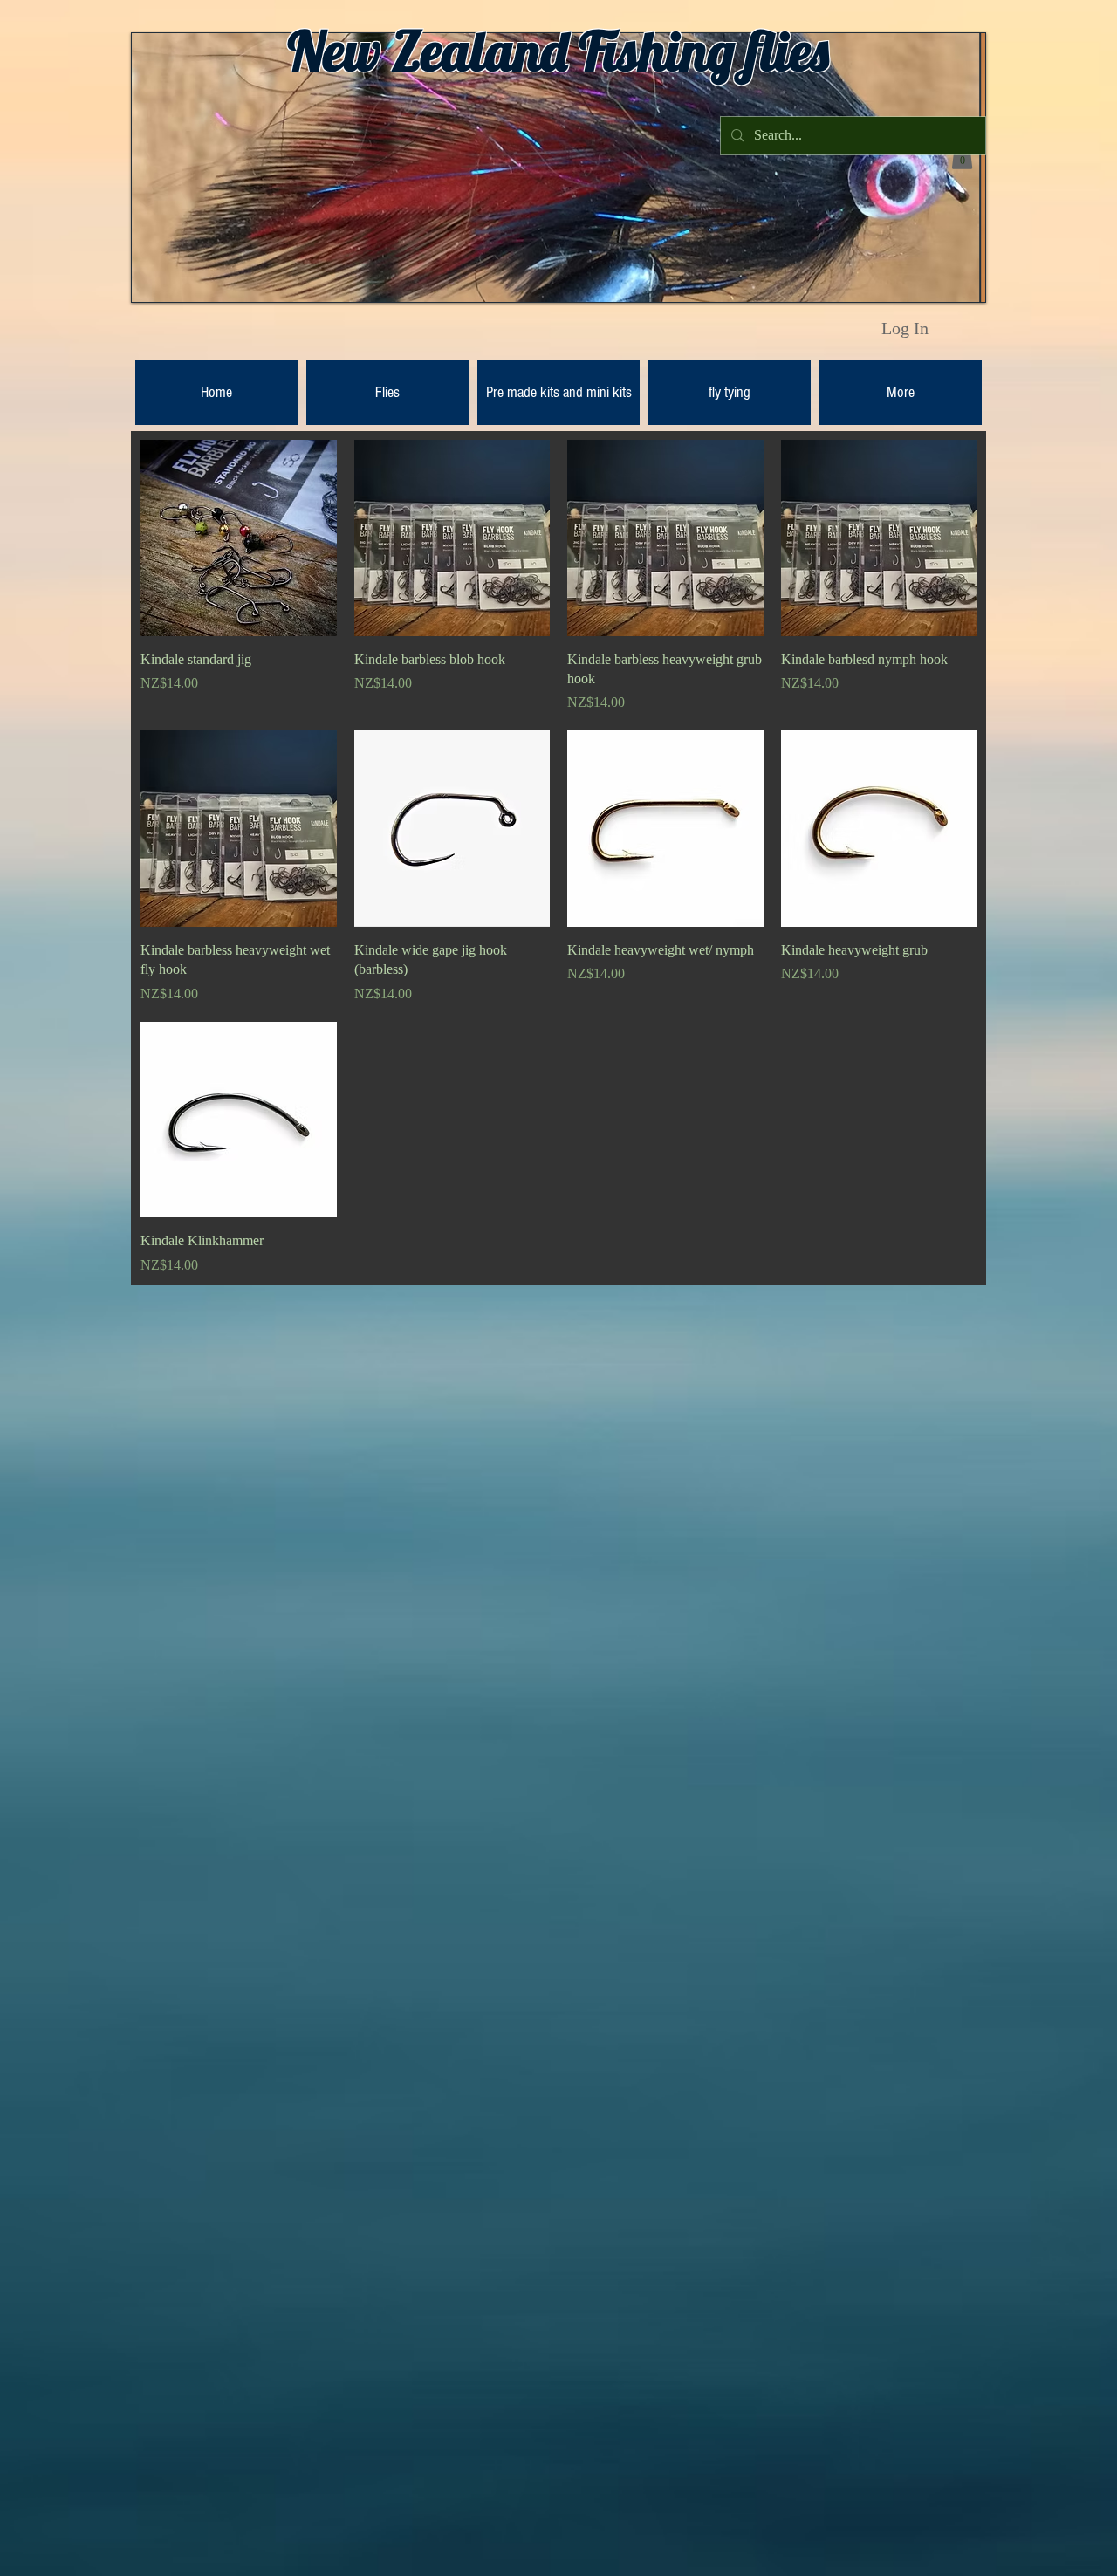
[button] (962, 156)
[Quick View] (239, 538)
